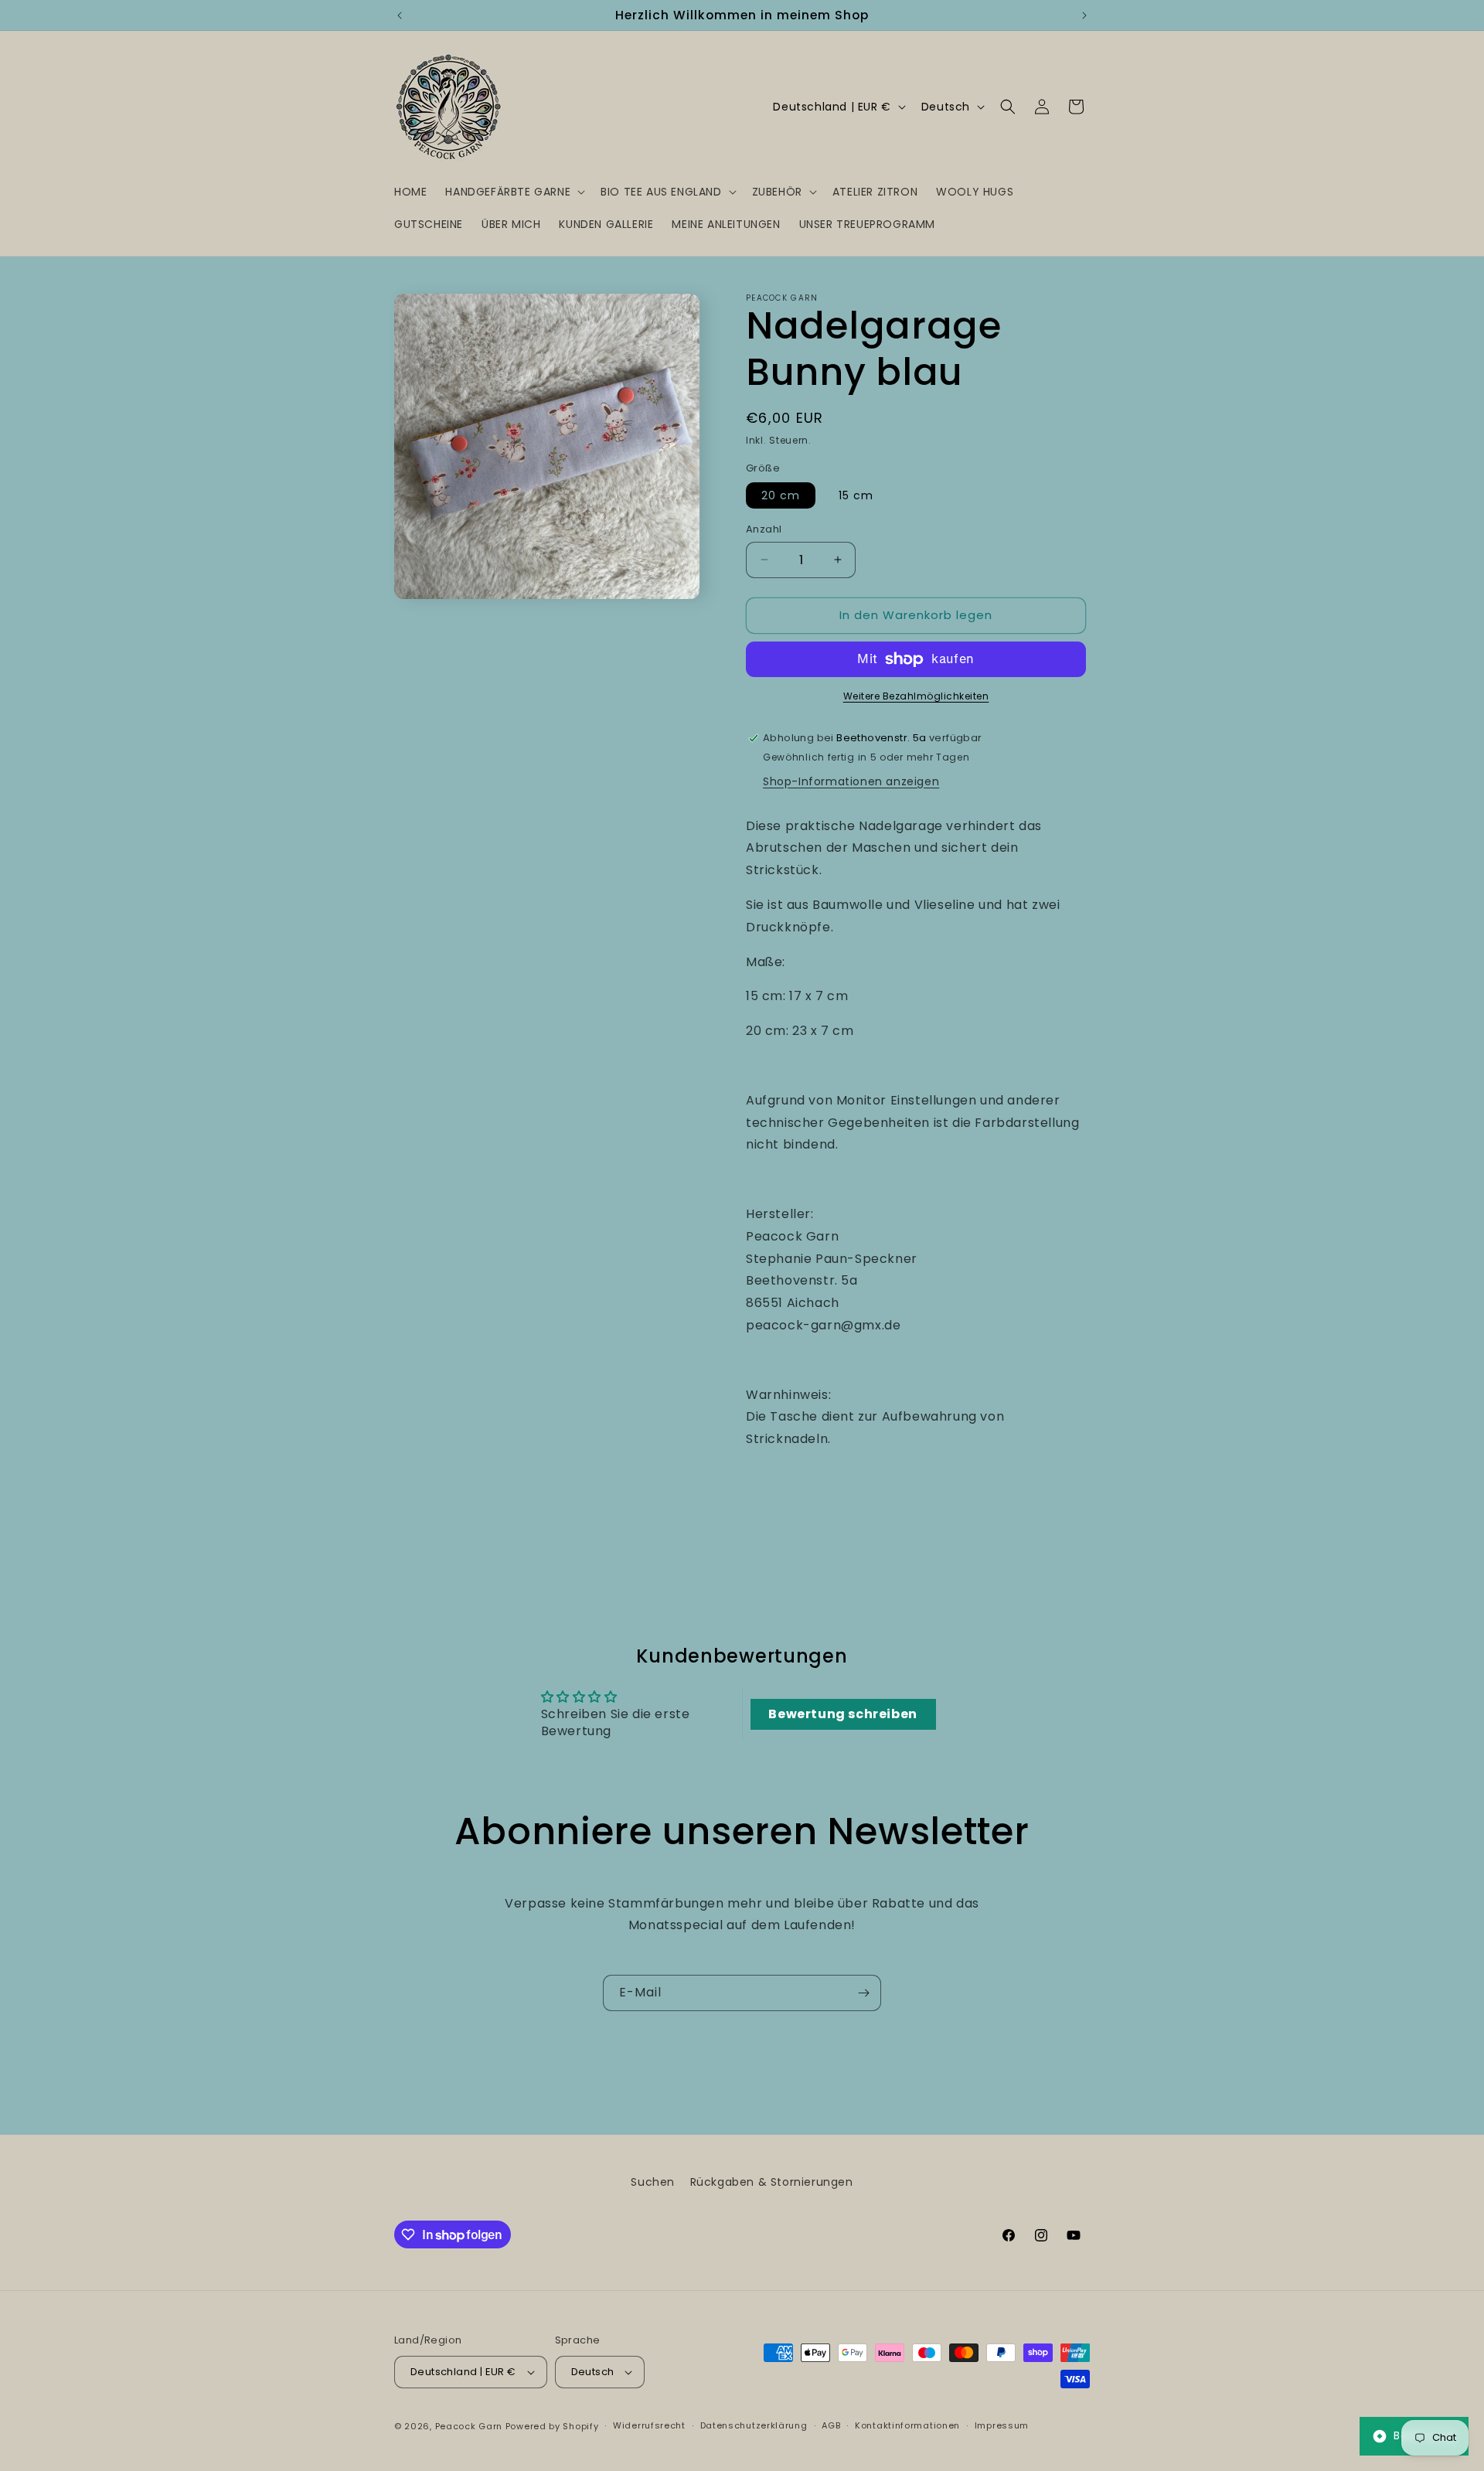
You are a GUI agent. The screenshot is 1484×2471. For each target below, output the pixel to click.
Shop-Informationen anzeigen (851, 781)
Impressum (1002, 2425)
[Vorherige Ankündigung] (400, 15)
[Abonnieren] (863, 1993)
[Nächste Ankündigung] (1084, 15)
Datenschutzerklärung (754, 2425)
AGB (831, 2425)
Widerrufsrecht (649, 2425)
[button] (514, 192)
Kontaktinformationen (907, 2425)
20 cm (781, 495)
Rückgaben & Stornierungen (772, 2182)
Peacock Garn (469, 2426)
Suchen (653, 2182)
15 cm (856, 495)
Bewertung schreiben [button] (842, 1714)
